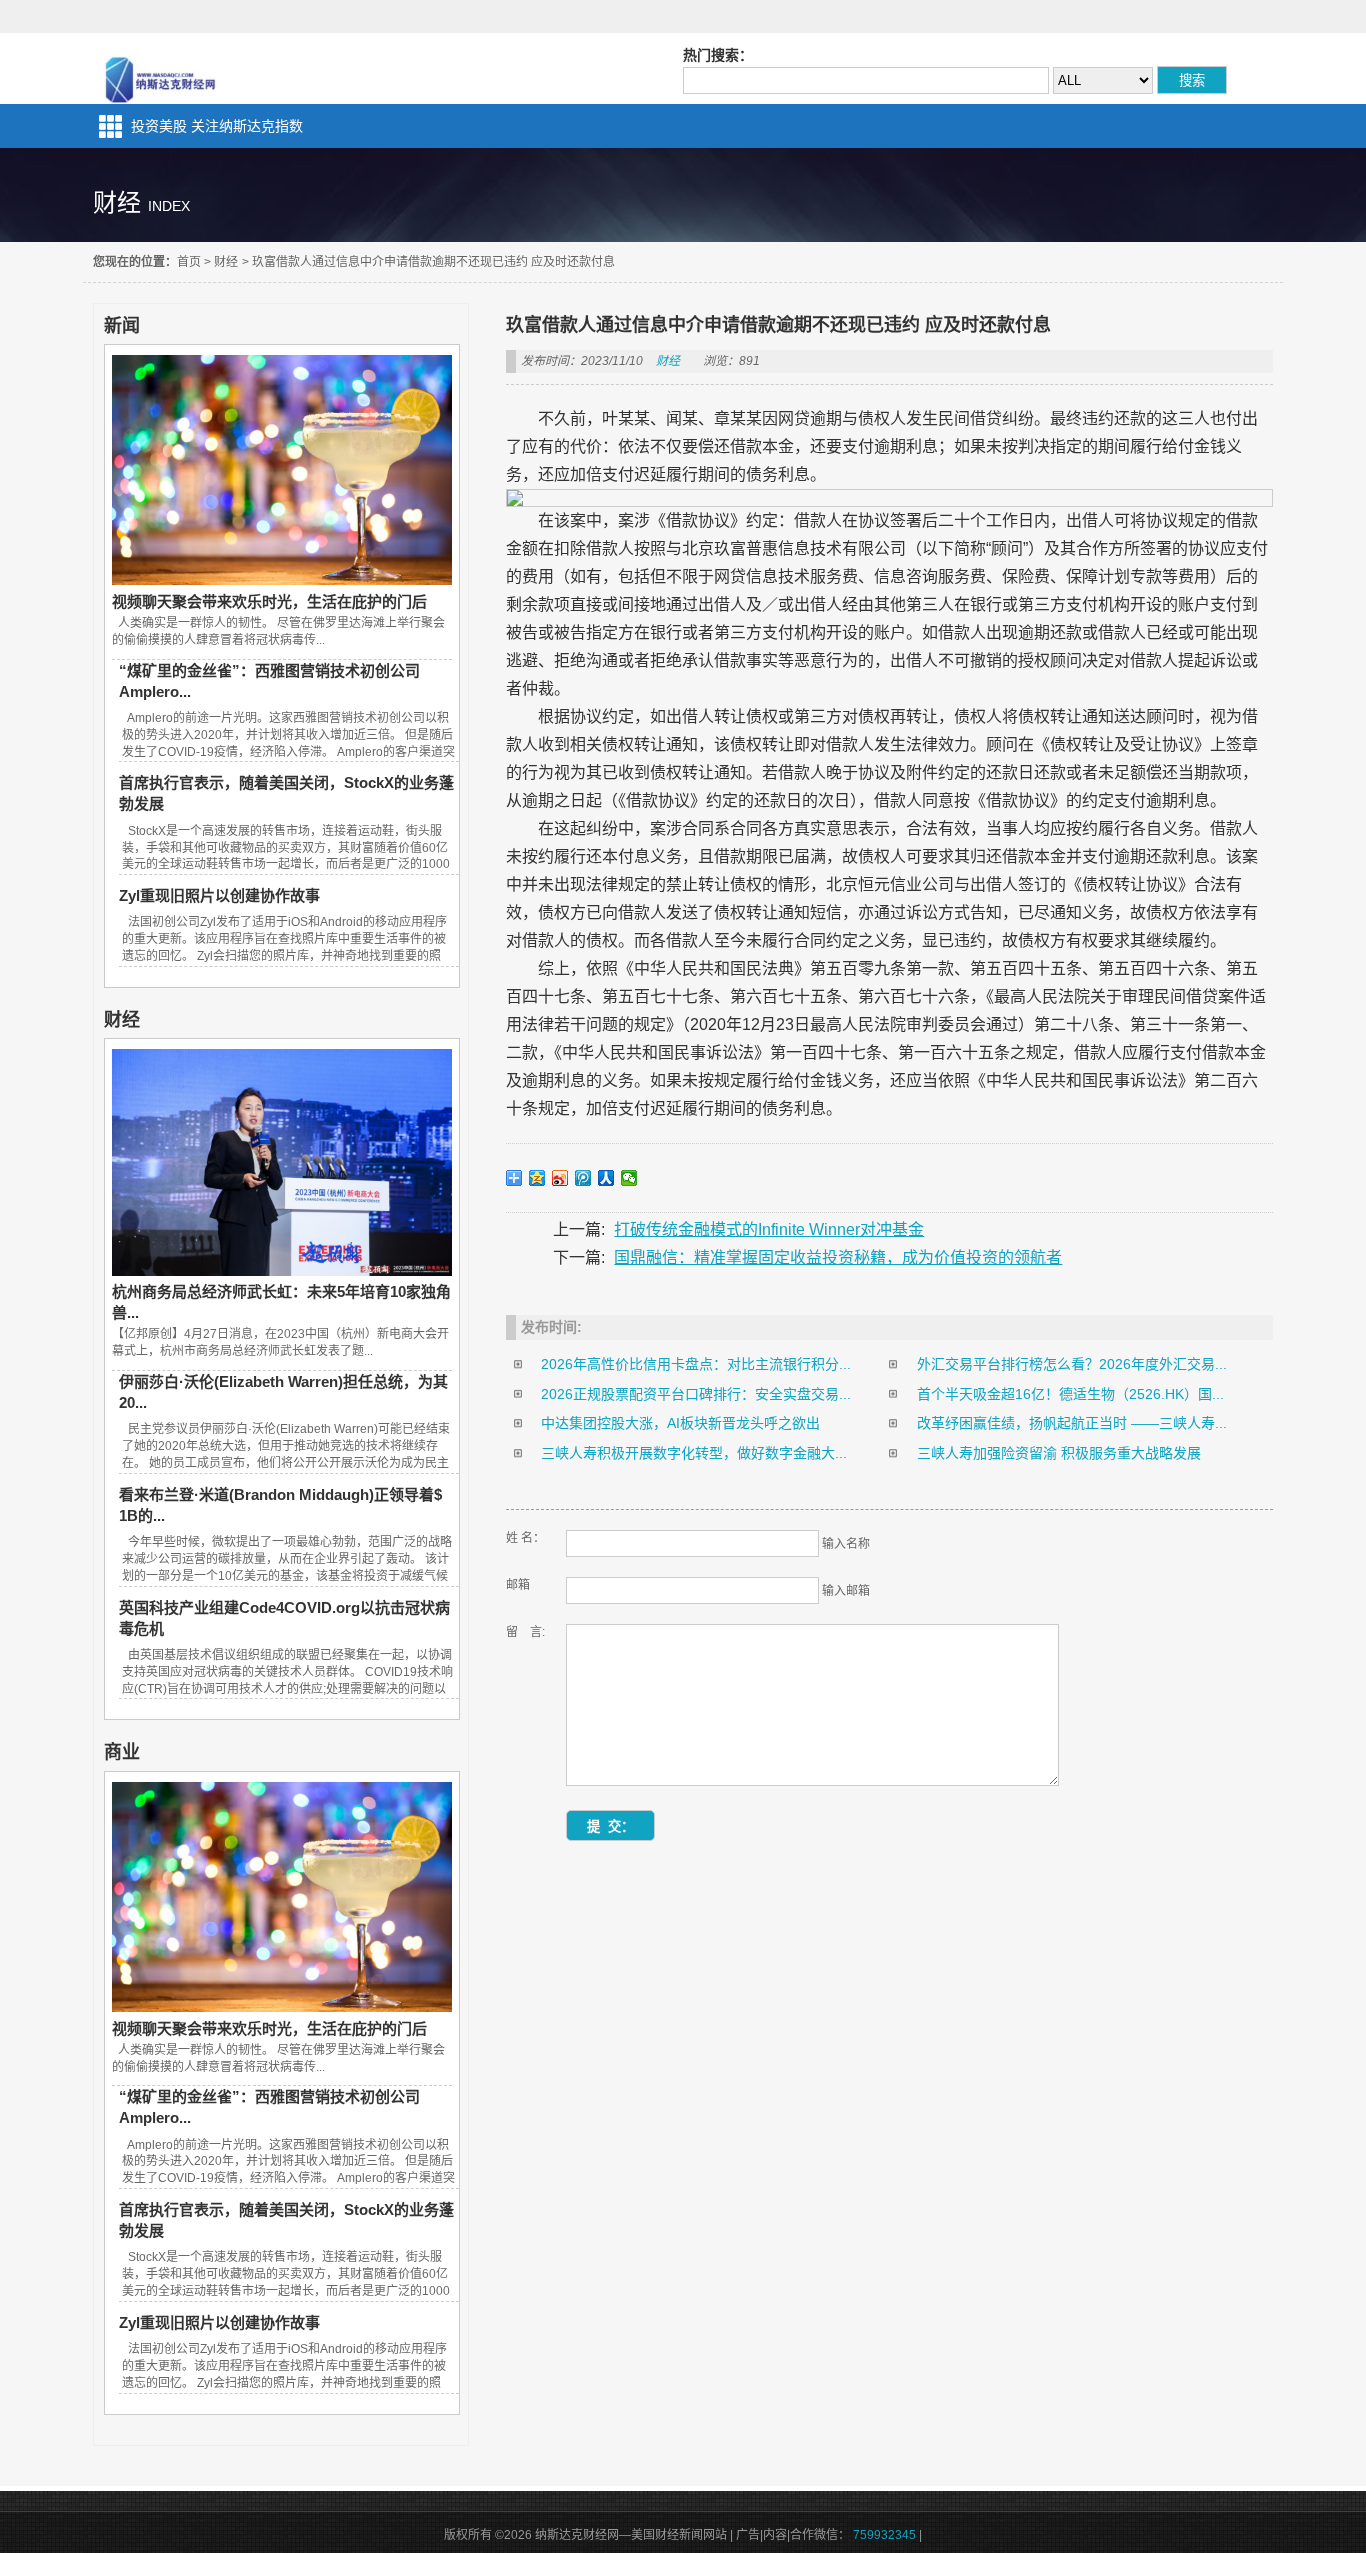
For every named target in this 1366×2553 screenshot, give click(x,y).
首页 (189, 262)
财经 (226, 262)
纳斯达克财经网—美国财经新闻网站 (162, 68)
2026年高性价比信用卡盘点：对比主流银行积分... (696, 1364)
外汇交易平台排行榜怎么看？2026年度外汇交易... (1072, 1364)
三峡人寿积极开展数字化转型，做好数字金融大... (694, 1453)
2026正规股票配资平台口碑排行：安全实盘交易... (696, 1394)
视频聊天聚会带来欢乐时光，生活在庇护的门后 (269, 601)
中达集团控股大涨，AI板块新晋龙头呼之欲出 (680, 1423)
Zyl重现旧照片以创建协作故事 (219, 895)
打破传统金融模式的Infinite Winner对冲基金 (769, 1229)
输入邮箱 (846, 1591)
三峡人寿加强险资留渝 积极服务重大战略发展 (1059, 1453)
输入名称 (846, 1544)
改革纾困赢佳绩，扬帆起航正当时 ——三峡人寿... (1072, 1423)
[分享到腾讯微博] (583, 1178)
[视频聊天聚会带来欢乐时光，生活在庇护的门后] (282, 580)
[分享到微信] (629, 1178)
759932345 (884, 2535)
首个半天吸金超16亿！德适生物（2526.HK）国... (1070, 1394)
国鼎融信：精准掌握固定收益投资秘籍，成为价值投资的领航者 (838, 1257)
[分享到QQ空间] (537, 1178)
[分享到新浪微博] (560, 1178)
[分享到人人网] (606, 1178)
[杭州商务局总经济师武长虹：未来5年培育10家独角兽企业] (282, 1271)
